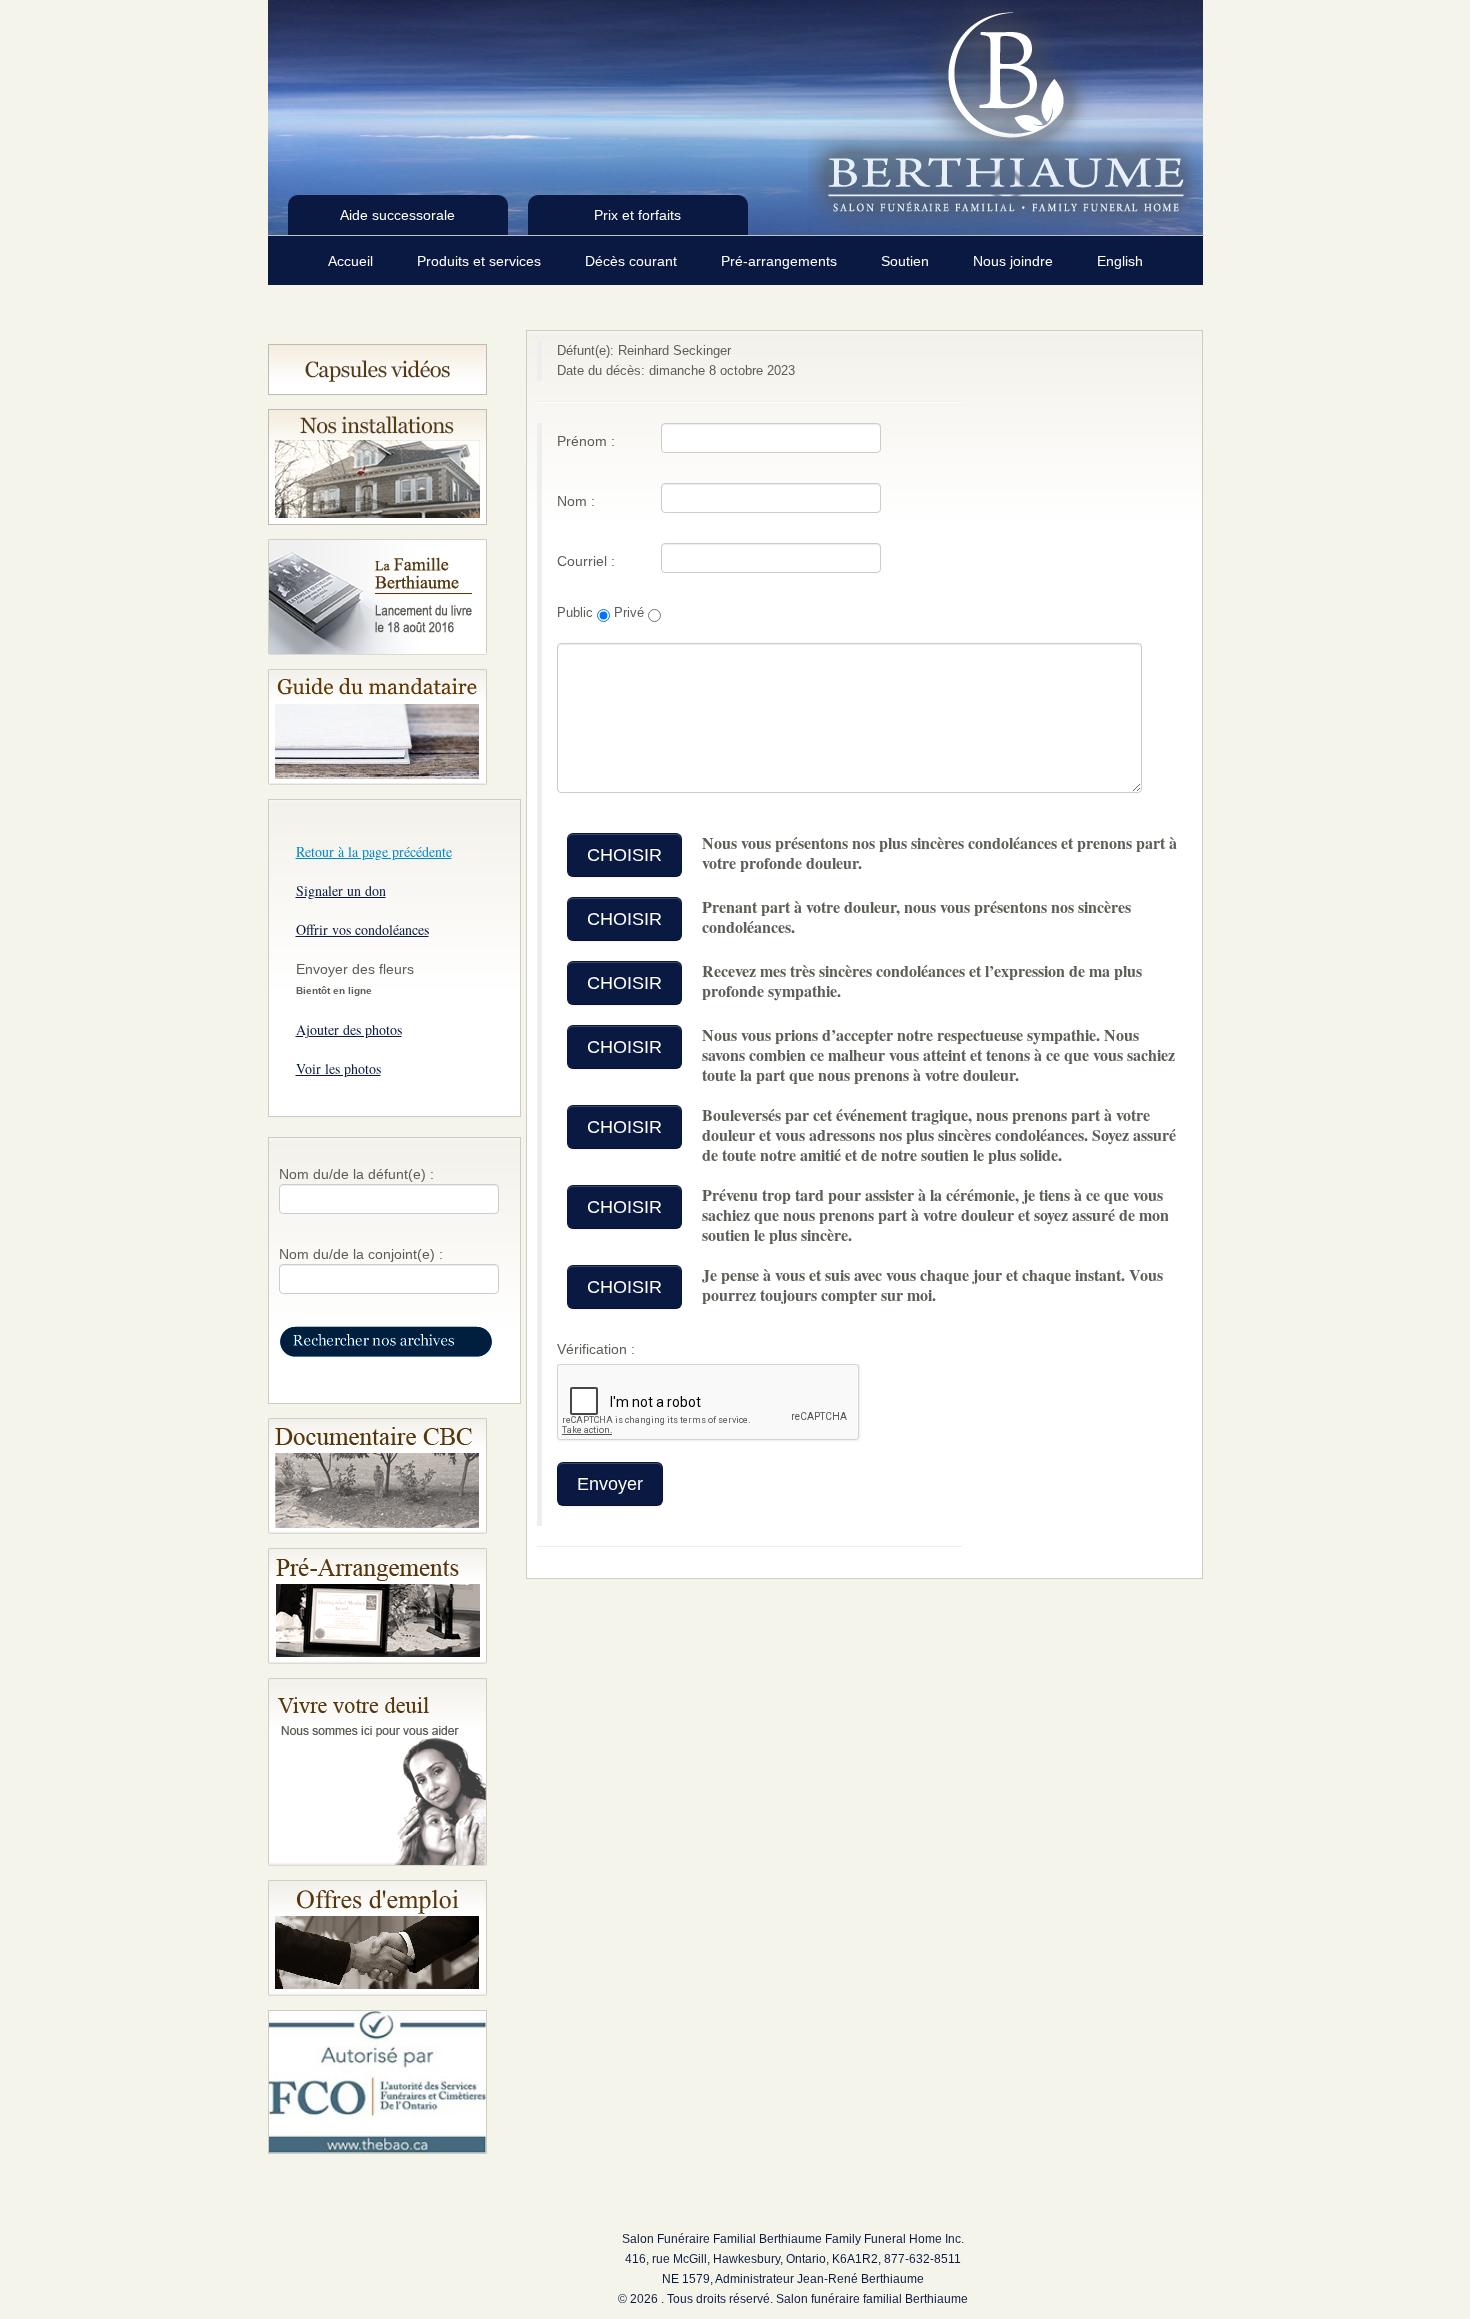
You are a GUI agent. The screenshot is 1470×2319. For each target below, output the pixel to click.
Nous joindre (1015, 261)
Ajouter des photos (349, 1029)
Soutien (907, 261)
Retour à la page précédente (374, 851)
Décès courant (633, 261)
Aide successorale (397, 215)
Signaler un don (341, 890)
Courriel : (586, 561)
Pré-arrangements (781, 261)
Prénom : (586, 441)
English (1120, 261)
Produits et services (481, 261)
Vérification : (596, 1349)
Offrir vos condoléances (362, 929)
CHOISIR (624, 855)
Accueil (352, 261)
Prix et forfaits (637, 215)
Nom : (576, 501)
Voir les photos (338, 1068)
